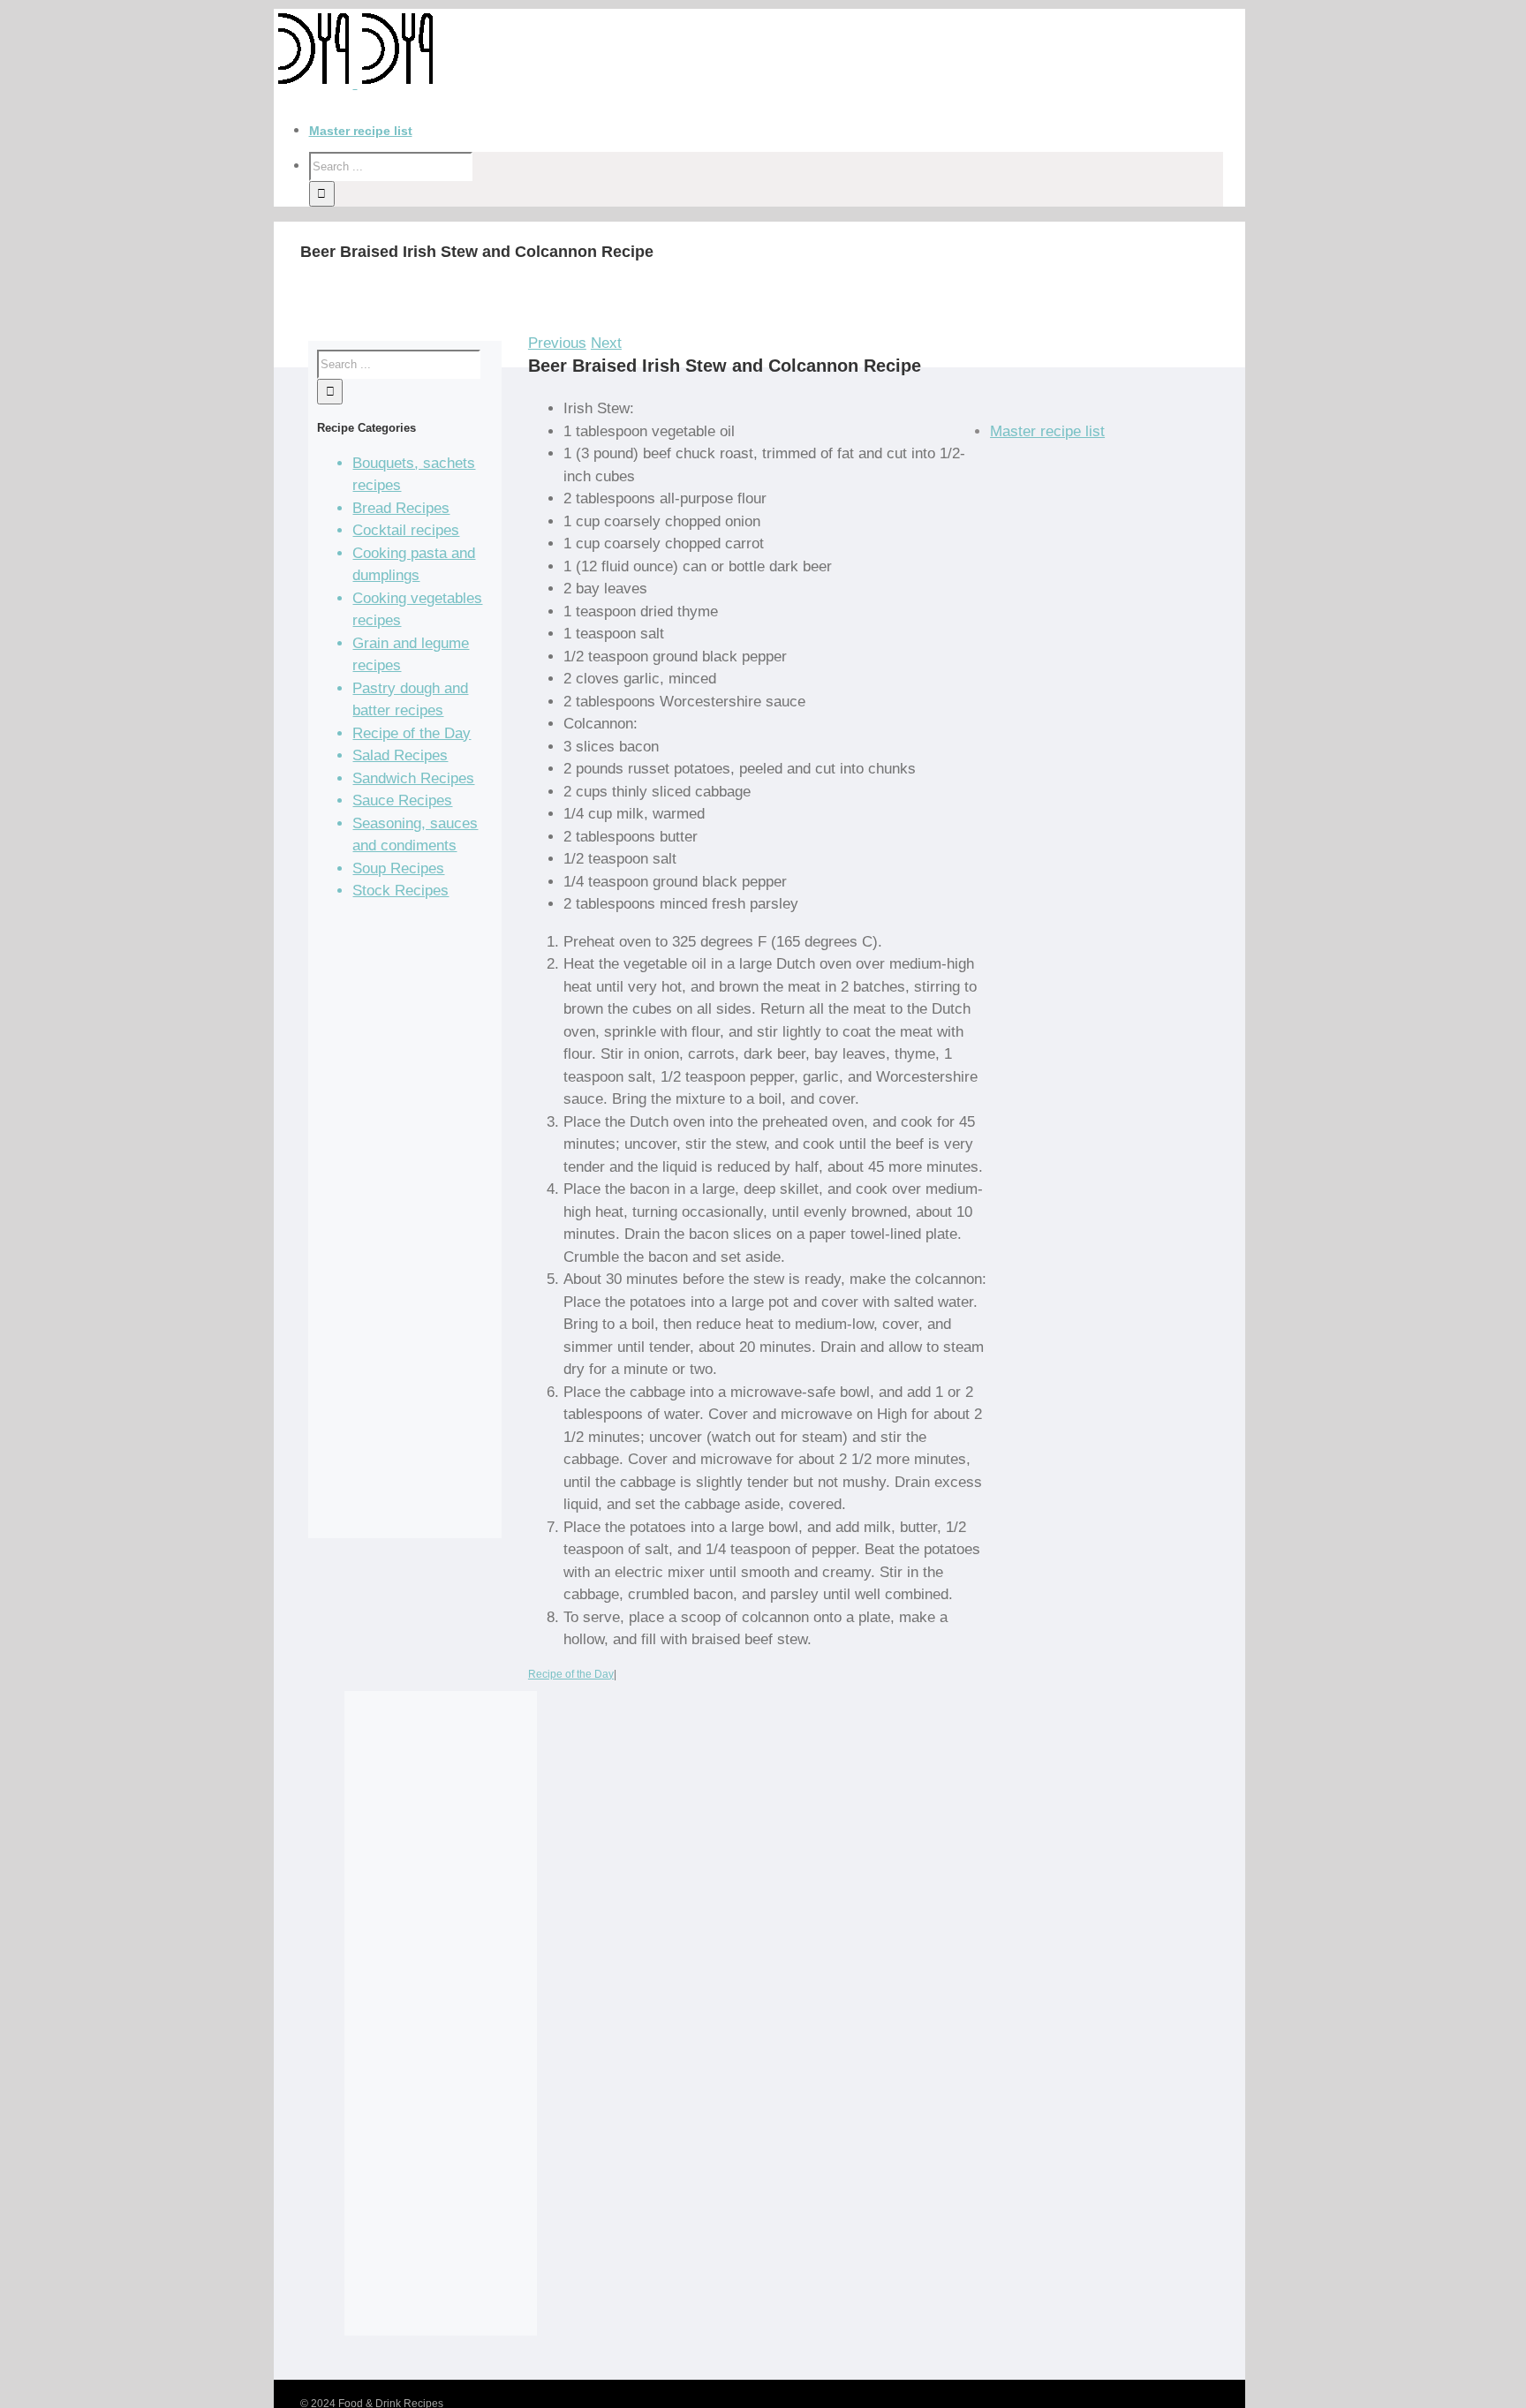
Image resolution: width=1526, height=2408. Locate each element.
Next (606, 343)
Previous (557, 343)
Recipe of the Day (571, 1674)
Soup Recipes (398, 868)
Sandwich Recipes (413, 778)
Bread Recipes (401, 508)
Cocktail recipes (406, 530)
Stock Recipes (400, 891)
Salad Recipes (400, 755)
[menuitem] (777, 131)
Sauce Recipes (402, 800)
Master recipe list (1047, 431)
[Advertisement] (404, 1227)
